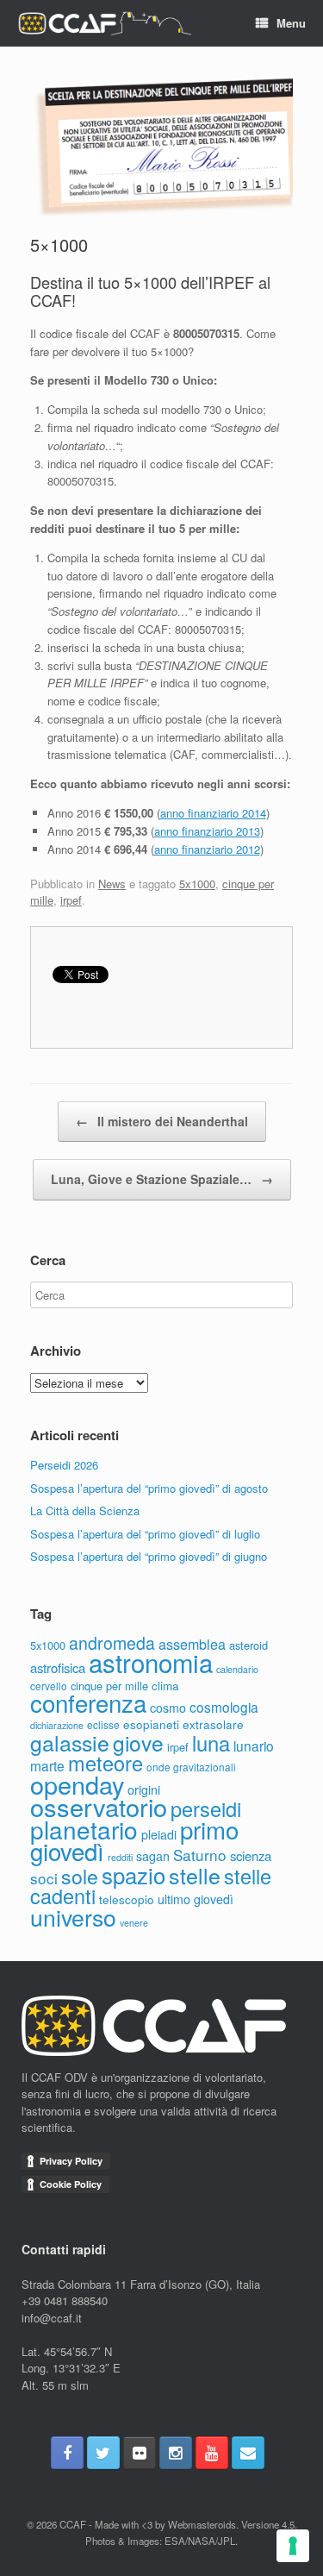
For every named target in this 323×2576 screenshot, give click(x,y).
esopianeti (151, 1724)
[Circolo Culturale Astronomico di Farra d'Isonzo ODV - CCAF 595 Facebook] (67, 2453)
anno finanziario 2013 (207, 831)
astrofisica (58, 1667)
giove (138, 1742)
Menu (291, 23)
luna (211, 1743)
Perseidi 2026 (64, 1465)
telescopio (127, 1899)
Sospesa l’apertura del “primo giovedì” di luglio (145, 1534)
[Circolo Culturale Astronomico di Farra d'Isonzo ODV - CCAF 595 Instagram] (176, 2453)
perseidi (206, 1808)
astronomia (151, 1662)
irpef (71, 900)
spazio (134, 1874)
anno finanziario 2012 (207, 849)
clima (165, 1685)
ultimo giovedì (196, 1899)
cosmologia (224, 1707)
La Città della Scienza (85, 1511)
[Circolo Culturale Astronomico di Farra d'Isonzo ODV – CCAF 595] (104, 24)
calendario (237, 1669)
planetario (84, 1829)
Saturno (200, 1855)
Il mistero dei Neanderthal (162, 1121)
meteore (106, 1763)
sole (80, 1876)
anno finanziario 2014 (213, 813)
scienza (251, 1855)
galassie (70, 1742)
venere (134, 1923)
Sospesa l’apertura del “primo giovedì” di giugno (149, 1556)
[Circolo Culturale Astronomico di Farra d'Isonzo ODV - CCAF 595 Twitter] (103, 2453)
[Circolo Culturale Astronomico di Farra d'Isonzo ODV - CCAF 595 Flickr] (140, 2453)
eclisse (103, 1724)
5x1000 (197, 884)
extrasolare (213, 1724)
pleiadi (159, 1834)
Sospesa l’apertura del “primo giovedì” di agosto (149, 1488)
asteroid (248, 1645)
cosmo (168, 1708)
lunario (254, 1746)
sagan (153, 1856)
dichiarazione (57, 1725)
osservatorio (99, 1806)
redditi (120, 1857)
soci (44, 1878)
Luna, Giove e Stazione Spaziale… (162, 1179)
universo (73, 1917)
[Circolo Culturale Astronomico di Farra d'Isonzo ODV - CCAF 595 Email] (248, 2453)
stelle (195, 1875)
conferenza (88, 1702)
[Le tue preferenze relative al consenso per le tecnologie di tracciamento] (293, 2546)
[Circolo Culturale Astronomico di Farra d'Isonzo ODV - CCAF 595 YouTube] (212, 2453)
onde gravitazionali (191, 1767)
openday (77, 1784)
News (112, 884)
